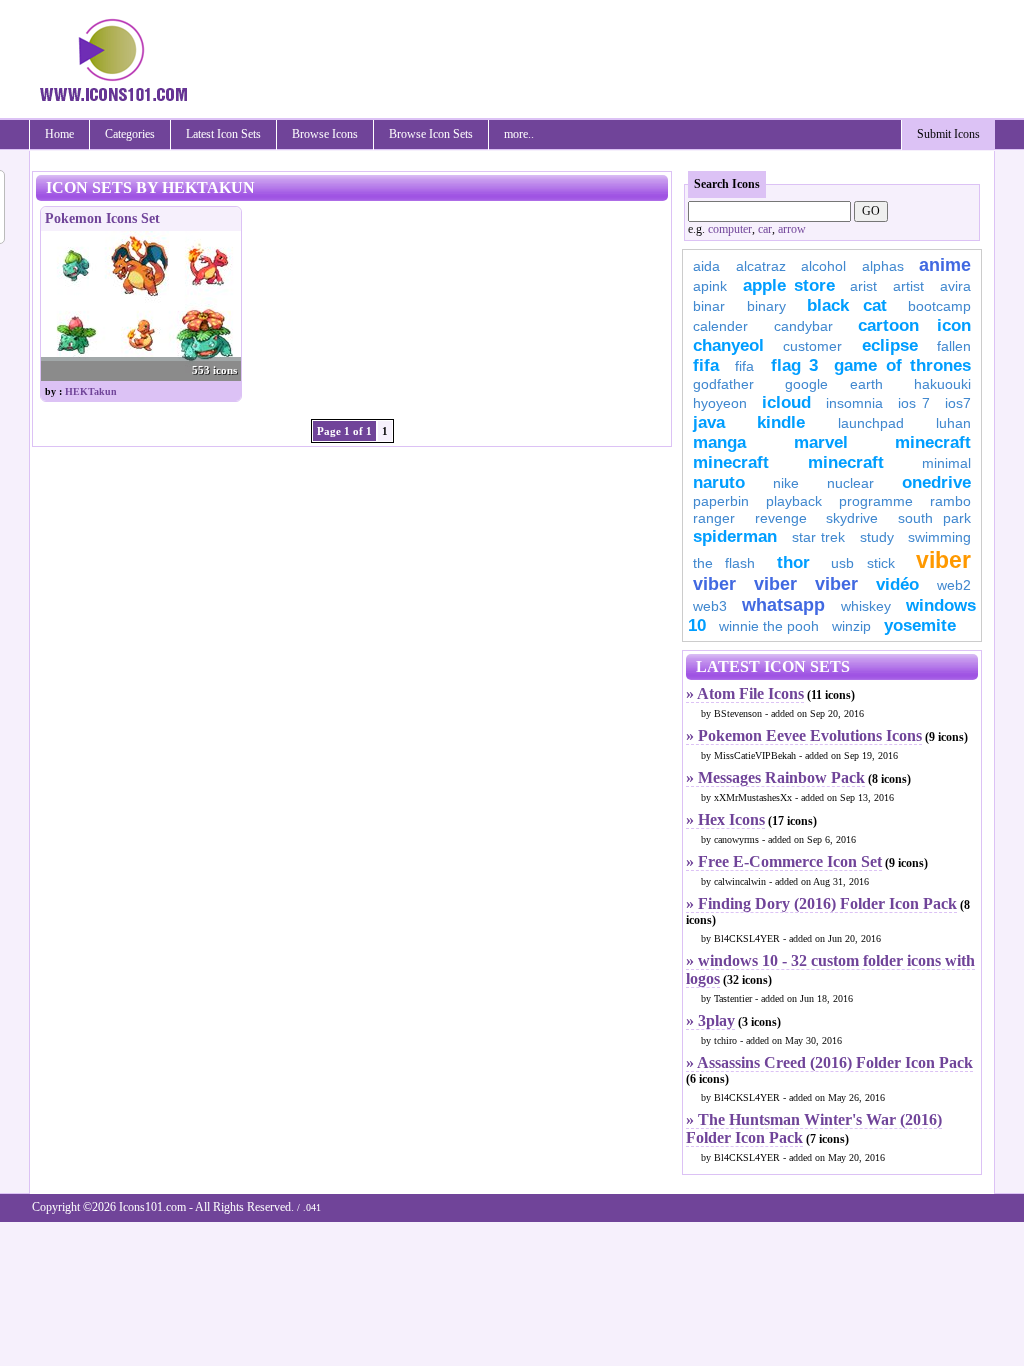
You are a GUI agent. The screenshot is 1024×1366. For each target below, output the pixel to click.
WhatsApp (783, 605)
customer (812, 346)
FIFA (706, 365)
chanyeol (728, 345)
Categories (130, 134)
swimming (939, 537)
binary (766, 306)
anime (945, 265)
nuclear (850, 483)
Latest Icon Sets (223, 134)
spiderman (735, 536)
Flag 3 (794, 365)
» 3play (710, 1020)
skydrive (852, 518)
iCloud (786, 402)
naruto (719, 482)
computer (730, 229)
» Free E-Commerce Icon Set (784, 861)
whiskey (866, 606)
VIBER (714, 584)
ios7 (958, 403)
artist (908, 286)
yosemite (920, 625)
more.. (519, 134)
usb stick (862, 563)
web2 (954, 585)
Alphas (883, 266)
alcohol (823, 266)
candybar (803, 326)
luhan (953, 423)
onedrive (936, 482)
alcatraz (761, 266)
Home (59, 134)
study (877, 537)
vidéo (897, 584)
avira (955, 286)
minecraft (933, 442)
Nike (786, 483)
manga (719, 442)
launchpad (871, 423)
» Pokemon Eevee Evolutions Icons (804, 735)
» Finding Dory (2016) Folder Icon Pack (821, 903)
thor (793, 562)
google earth (834, 384)
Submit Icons (948, 134)
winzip (851, 626)
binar (709, 306)
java (709, 422)
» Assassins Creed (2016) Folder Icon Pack (829, 1062)
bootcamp (939, 306)
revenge (781, 518)
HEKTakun (91, 391)
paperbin (721, 501)
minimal (946, 463)
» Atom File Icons (745, 693)
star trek (819, 537)
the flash (724, 563)
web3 (710, 606)
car (765, 229)
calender (720, 326)
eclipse (890, 345)
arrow (792, 229)
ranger (714, 518)
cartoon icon (914, 325)
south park (935, 518)
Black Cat (847, 305)
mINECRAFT (731, 462)
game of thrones (902, 365)
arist (863, 286)
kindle (781, 422)
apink (710, 286)
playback (794, 501)
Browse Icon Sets (431, 134)
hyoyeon (720, 403)
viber (943, 560)
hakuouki (942, 384)
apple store (789, 285)
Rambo (950, 501)
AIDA (706, 266)
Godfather (723, 384)
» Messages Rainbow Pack (775, 777)
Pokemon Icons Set (102, 218)
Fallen (954, 346)
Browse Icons (325, 134)
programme (876, 501)
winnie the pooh (769, 626)
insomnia (854, 403)
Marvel (821, 442)
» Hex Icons (725, 819)
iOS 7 (914, 403)
